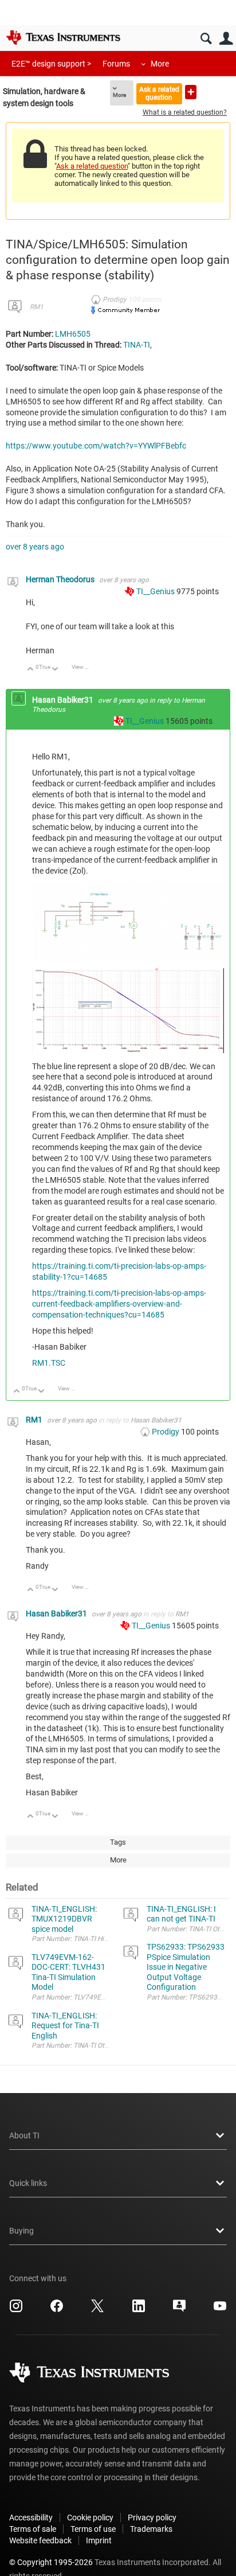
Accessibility (31, 2517)
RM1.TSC (49, 1363)
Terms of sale (33, 2529)
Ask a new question (191, 92)
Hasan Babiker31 (64, 700)
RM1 (37, 307)
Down (55, 670)
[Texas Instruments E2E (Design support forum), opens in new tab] (179, 2310)
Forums (116, 64)
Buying (21, 2231)
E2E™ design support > (51, 64)
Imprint (99, 2540)
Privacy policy (152, 2517)
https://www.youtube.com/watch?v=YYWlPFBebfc (96, 446)
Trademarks (151, 2529)
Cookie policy (90, 2517)
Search (206, 39)
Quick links (28, 2183)
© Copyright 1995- (51, 2562)
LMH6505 (73, 334)
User (226, 39)
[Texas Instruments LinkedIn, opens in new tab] (139, 2310)
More (160, 64)
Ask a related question (159, 93)
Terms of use (93, 2529)
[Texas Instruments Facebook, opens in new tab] (57, 2310)
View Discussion (84, 667)
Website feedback (40, 2540)
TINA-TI (137, 345)
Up (31, 670)
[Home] (63, 37)
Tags (118, 1842)
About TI (24, 2135)
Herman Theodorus (61, 579)
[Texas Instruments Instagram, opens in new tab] (16, 2310)
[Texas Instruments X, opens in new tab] (97, 2310)
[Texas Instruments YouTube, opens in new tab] (220, 2310)
